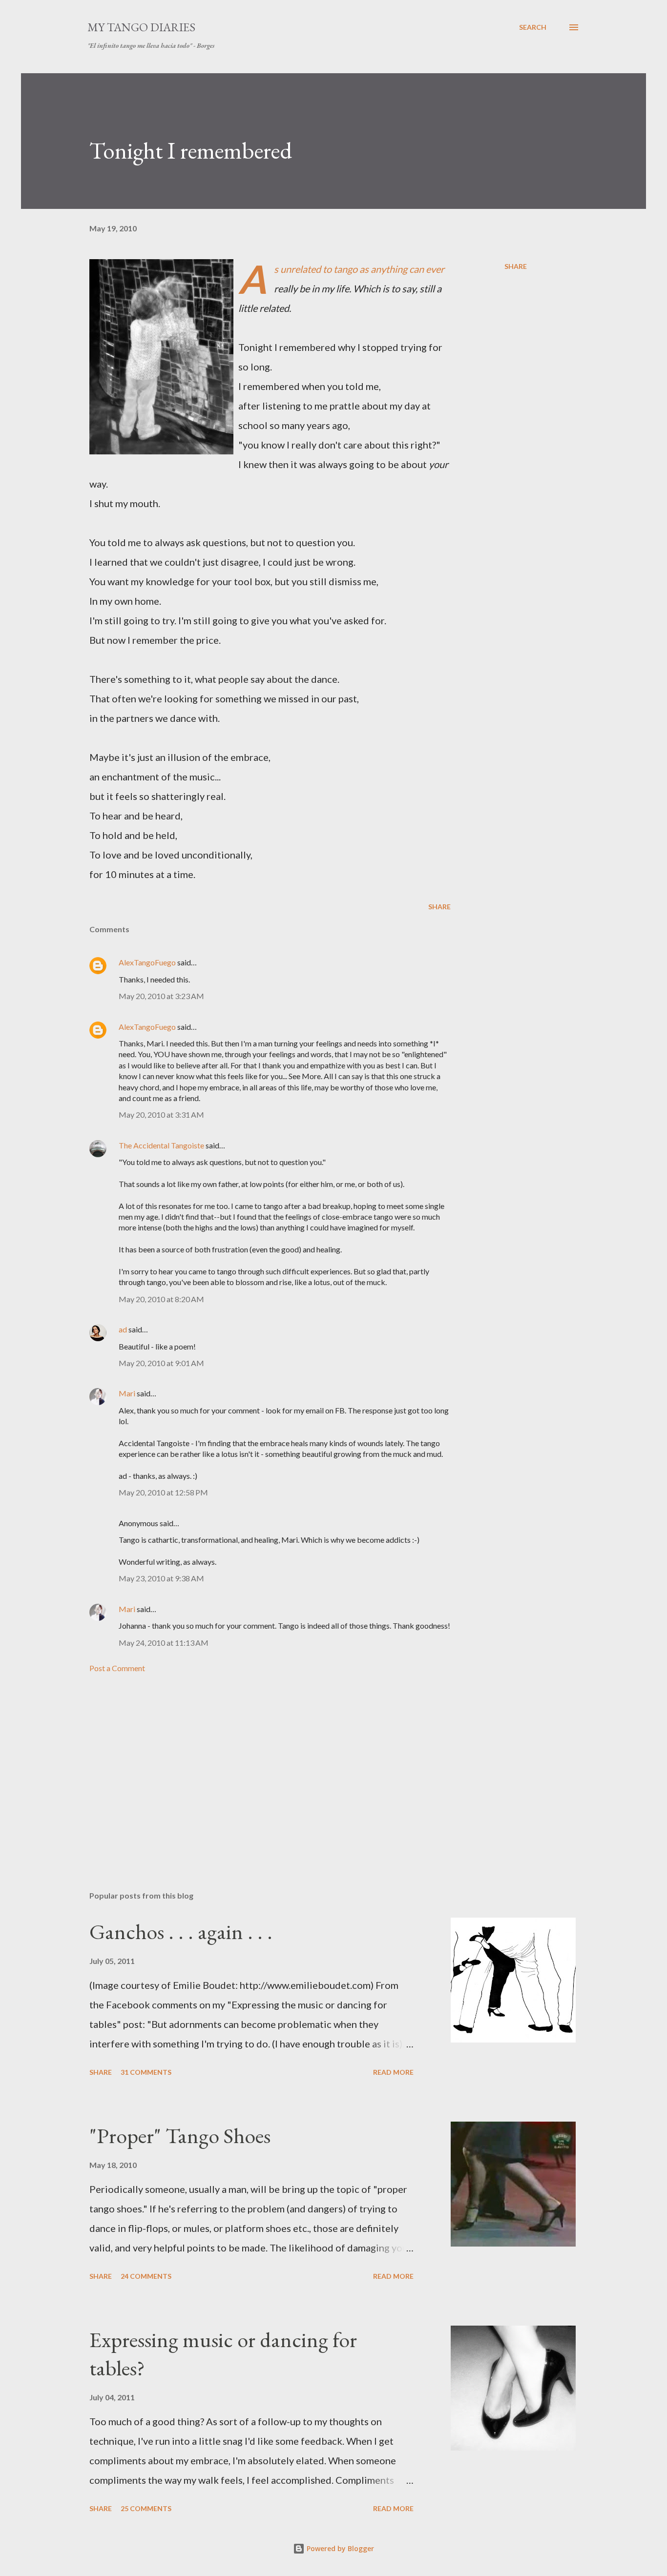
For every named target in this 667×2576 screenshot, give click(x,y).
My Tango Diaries (141, 27)
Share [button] (516, 266)
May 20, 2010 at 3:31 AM (161, 1114)
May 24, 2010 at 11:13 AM (164, 1643)
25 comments (146, 2508)
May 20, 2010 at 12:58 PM (163, 1492)
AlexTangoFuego (147, 962)
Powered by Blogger (339, 2548)
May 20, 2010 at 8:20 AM (161, 1299)
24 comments (146, 2276)
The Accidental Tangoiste (161, 1145)
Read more (393, 2072)
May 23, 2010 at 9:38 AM (161, 1578)
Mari (127, 1393)
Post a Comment (117, 1668)
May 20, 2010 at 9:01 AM (161, 1363)
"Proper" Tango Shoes (180, 2136)
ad (123, 1329)
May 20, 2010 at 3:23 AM (161, 996)
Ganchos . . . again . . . (181, 1932)
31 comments (146, 2072)
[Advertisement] (254, 1769)
